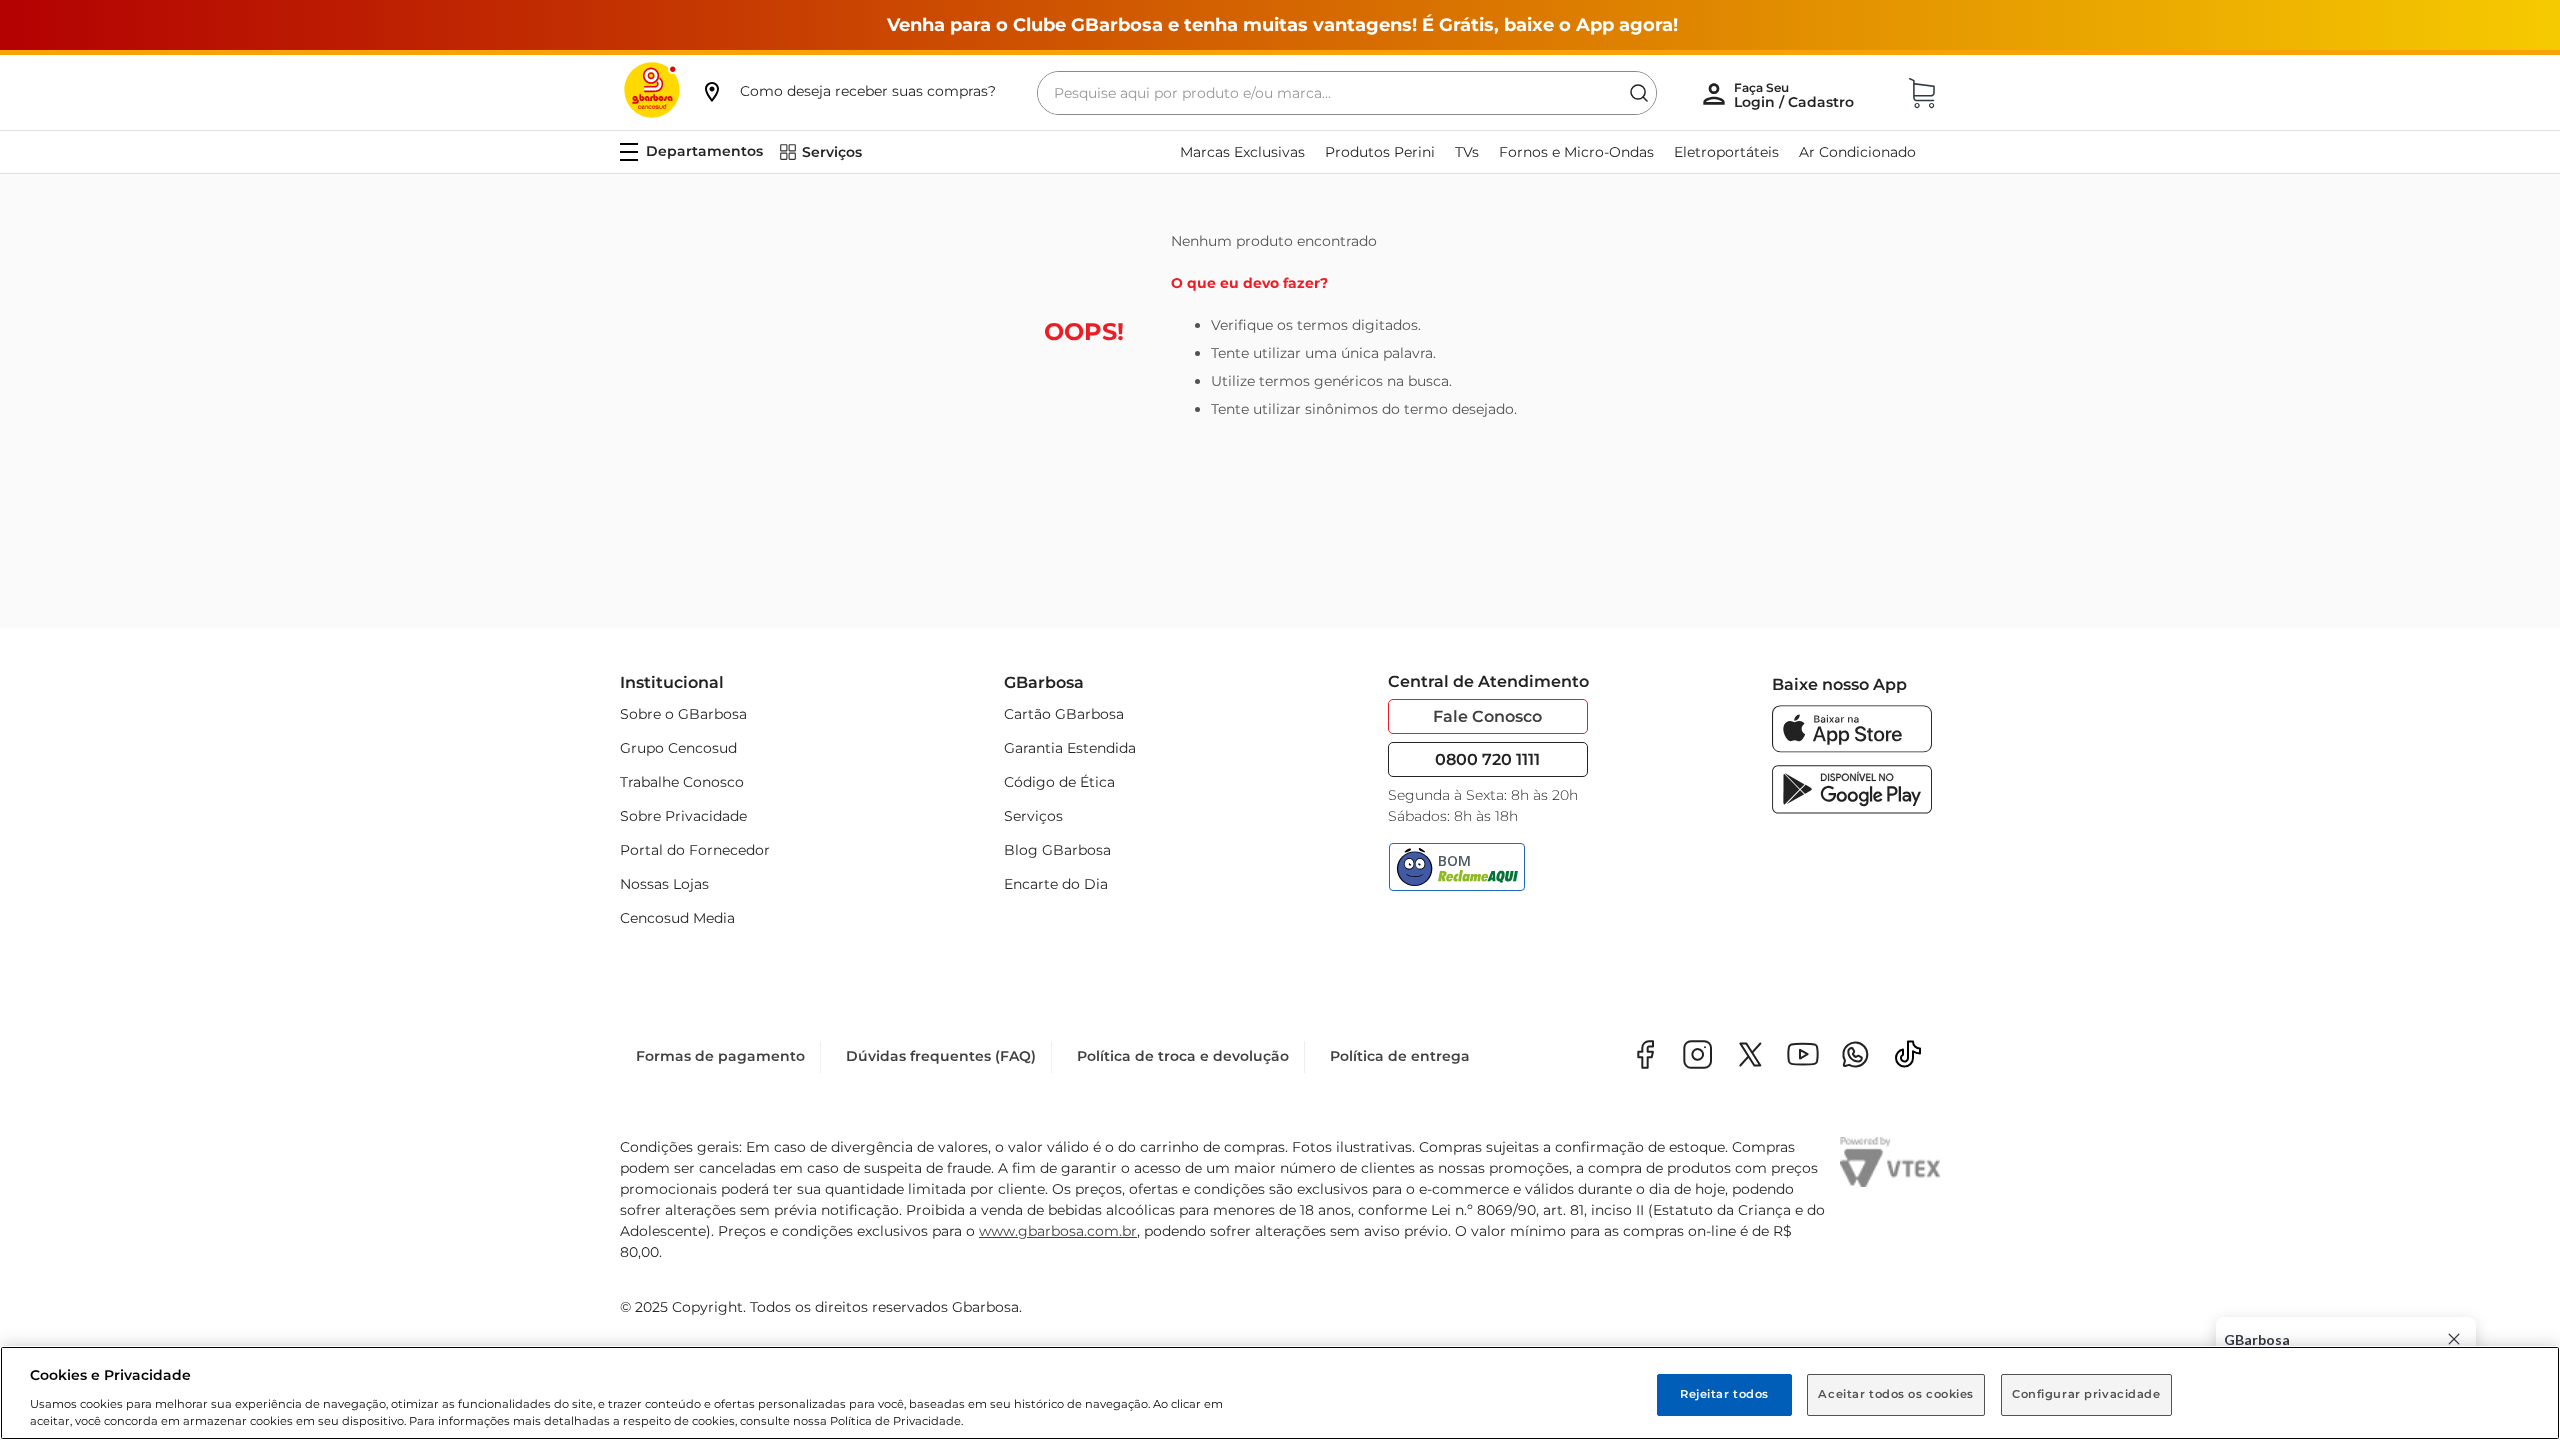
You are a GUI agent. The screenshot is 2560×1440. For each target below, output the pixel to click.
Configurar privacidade (2086, 1394)
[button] (848, 91)
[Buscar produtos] (1639, 93)
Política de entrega (1400, 1056)
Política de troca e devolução (1183, 1056)
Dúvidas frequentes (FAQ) (941, 1056)
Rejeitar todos (1724, 1394)
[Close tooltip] (2454, 1339)
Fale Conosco (1487, 716)
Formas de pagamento (720, 1056)
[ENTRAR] (1796, 95)
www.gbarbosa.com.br (1058, 1231)
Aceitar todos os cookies (1896, 1394)
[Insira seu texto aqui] (1855, 1056)
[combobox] (1347, 93)
